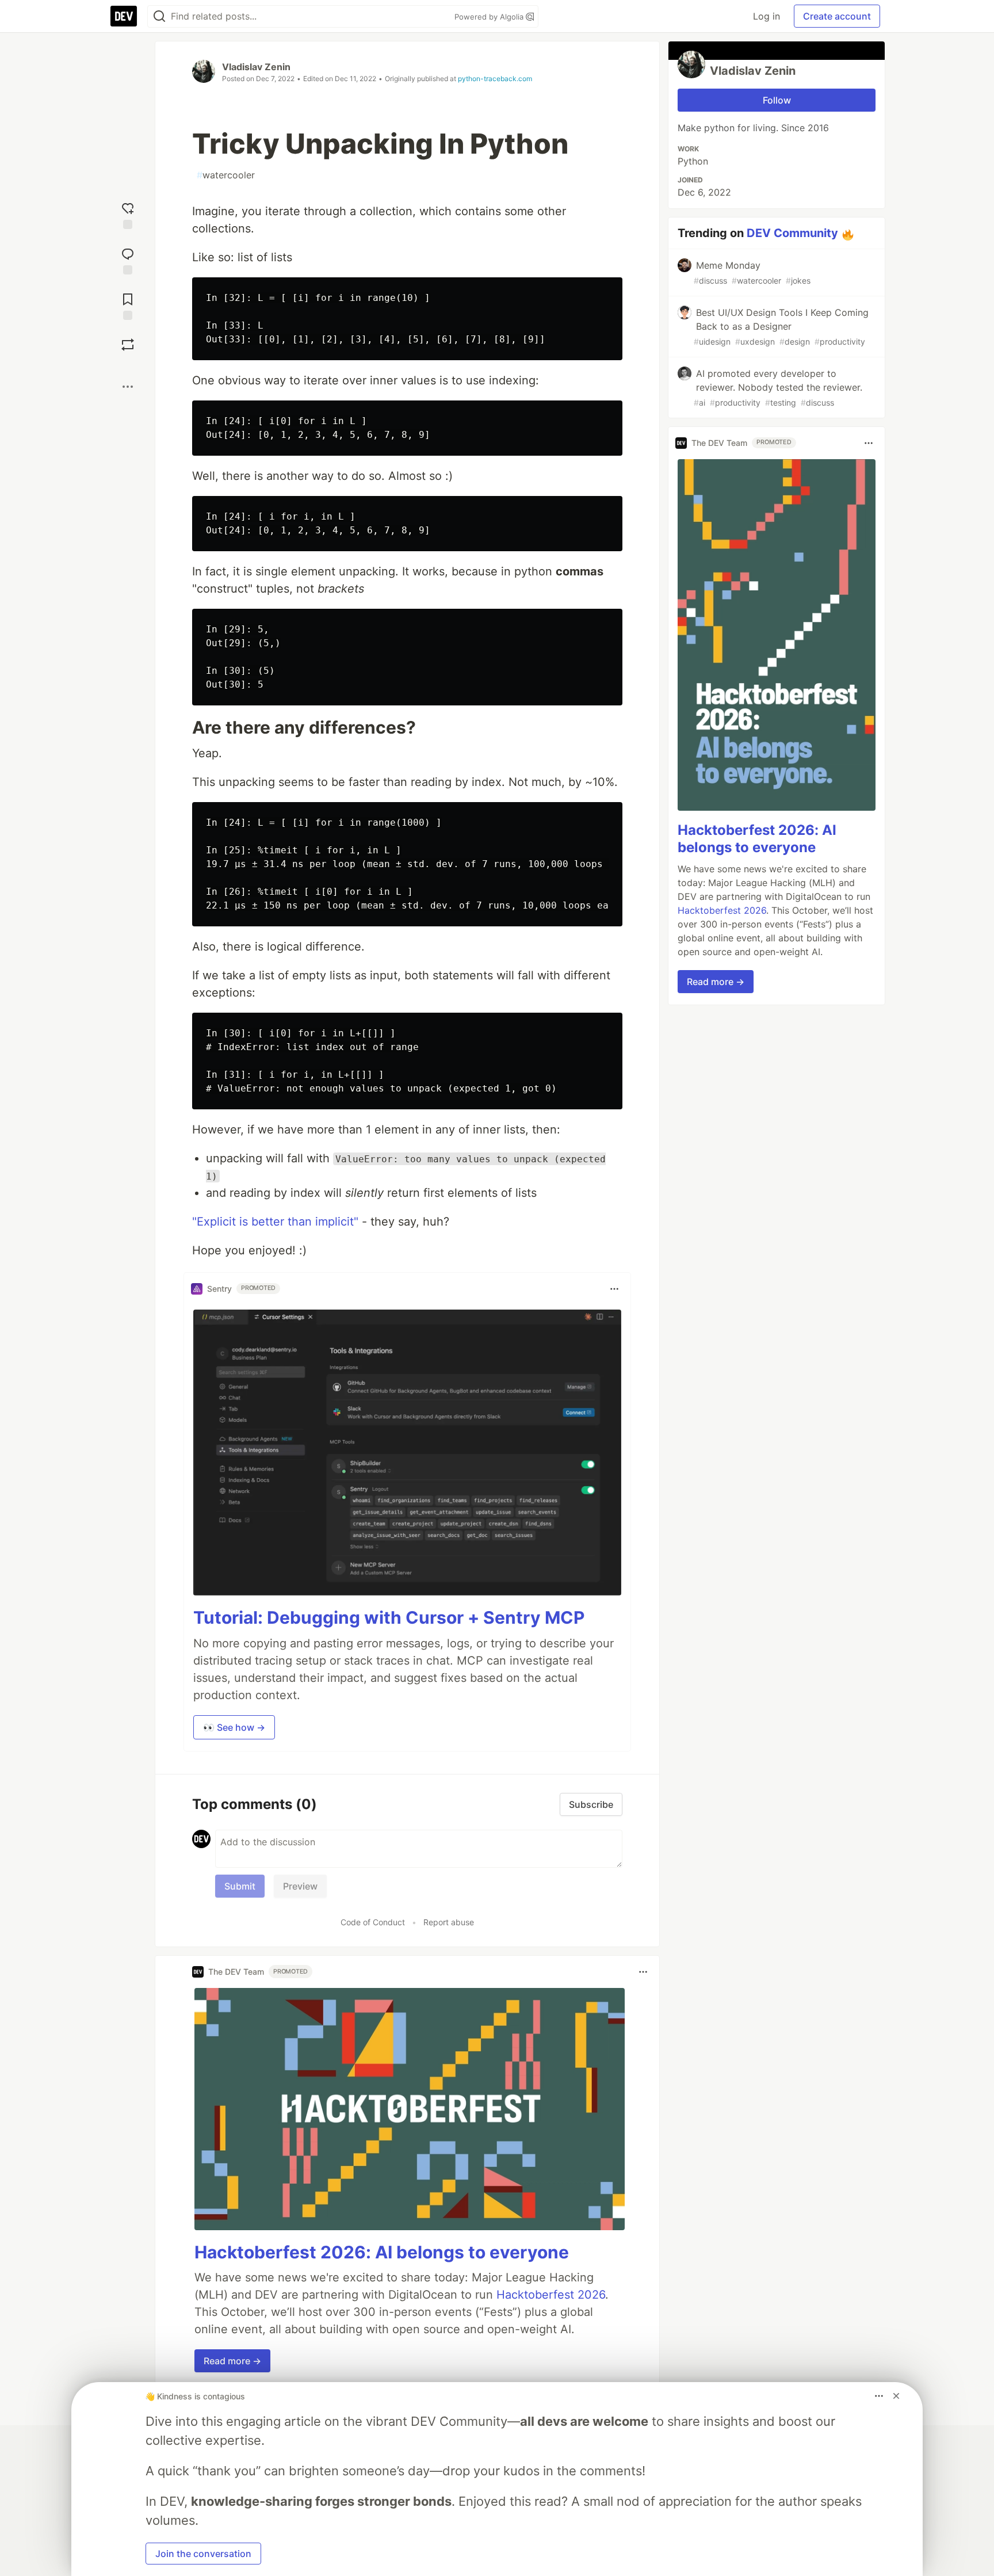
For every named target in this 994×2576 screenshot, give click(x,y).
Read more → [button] (232, 2361)
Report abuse (449, 1922)
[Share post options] (128, 387)
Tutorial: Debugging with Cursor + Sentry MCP (389, 1617)
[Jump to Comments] (128, 260)
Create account (837, 16)
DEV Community (792, 233)
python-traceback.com (495, 79)
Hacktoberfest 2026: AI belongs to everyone (382, 2252)
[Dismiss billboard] (896, 2396)
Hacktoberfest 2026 (551, 2295)
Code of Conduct (373, 1922)
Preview (300, 1886)
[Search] (159, 16)
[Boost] (128, 345)
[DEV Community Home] (124, 16)
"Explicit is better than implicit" (275, 1222)
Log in (766, 16)
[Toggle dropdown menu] (614, 1289)
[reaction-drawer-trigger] (128, 214)
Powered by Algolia (490, 17)
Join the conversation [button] (203, 2554)
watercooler (226, 175)
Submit (240, 1886)
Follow (777, 100)
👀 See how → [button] (234, 1727)
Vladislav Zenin (256, 67)
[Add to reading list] (128, 305)
